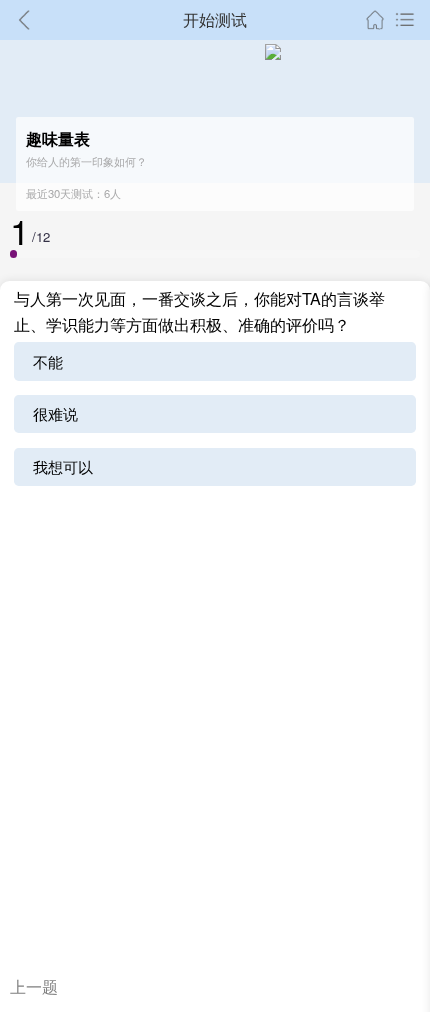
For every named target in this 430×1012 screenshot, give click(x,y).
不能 (48, 361)
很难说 (55, 413)
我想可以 (63, 466)
